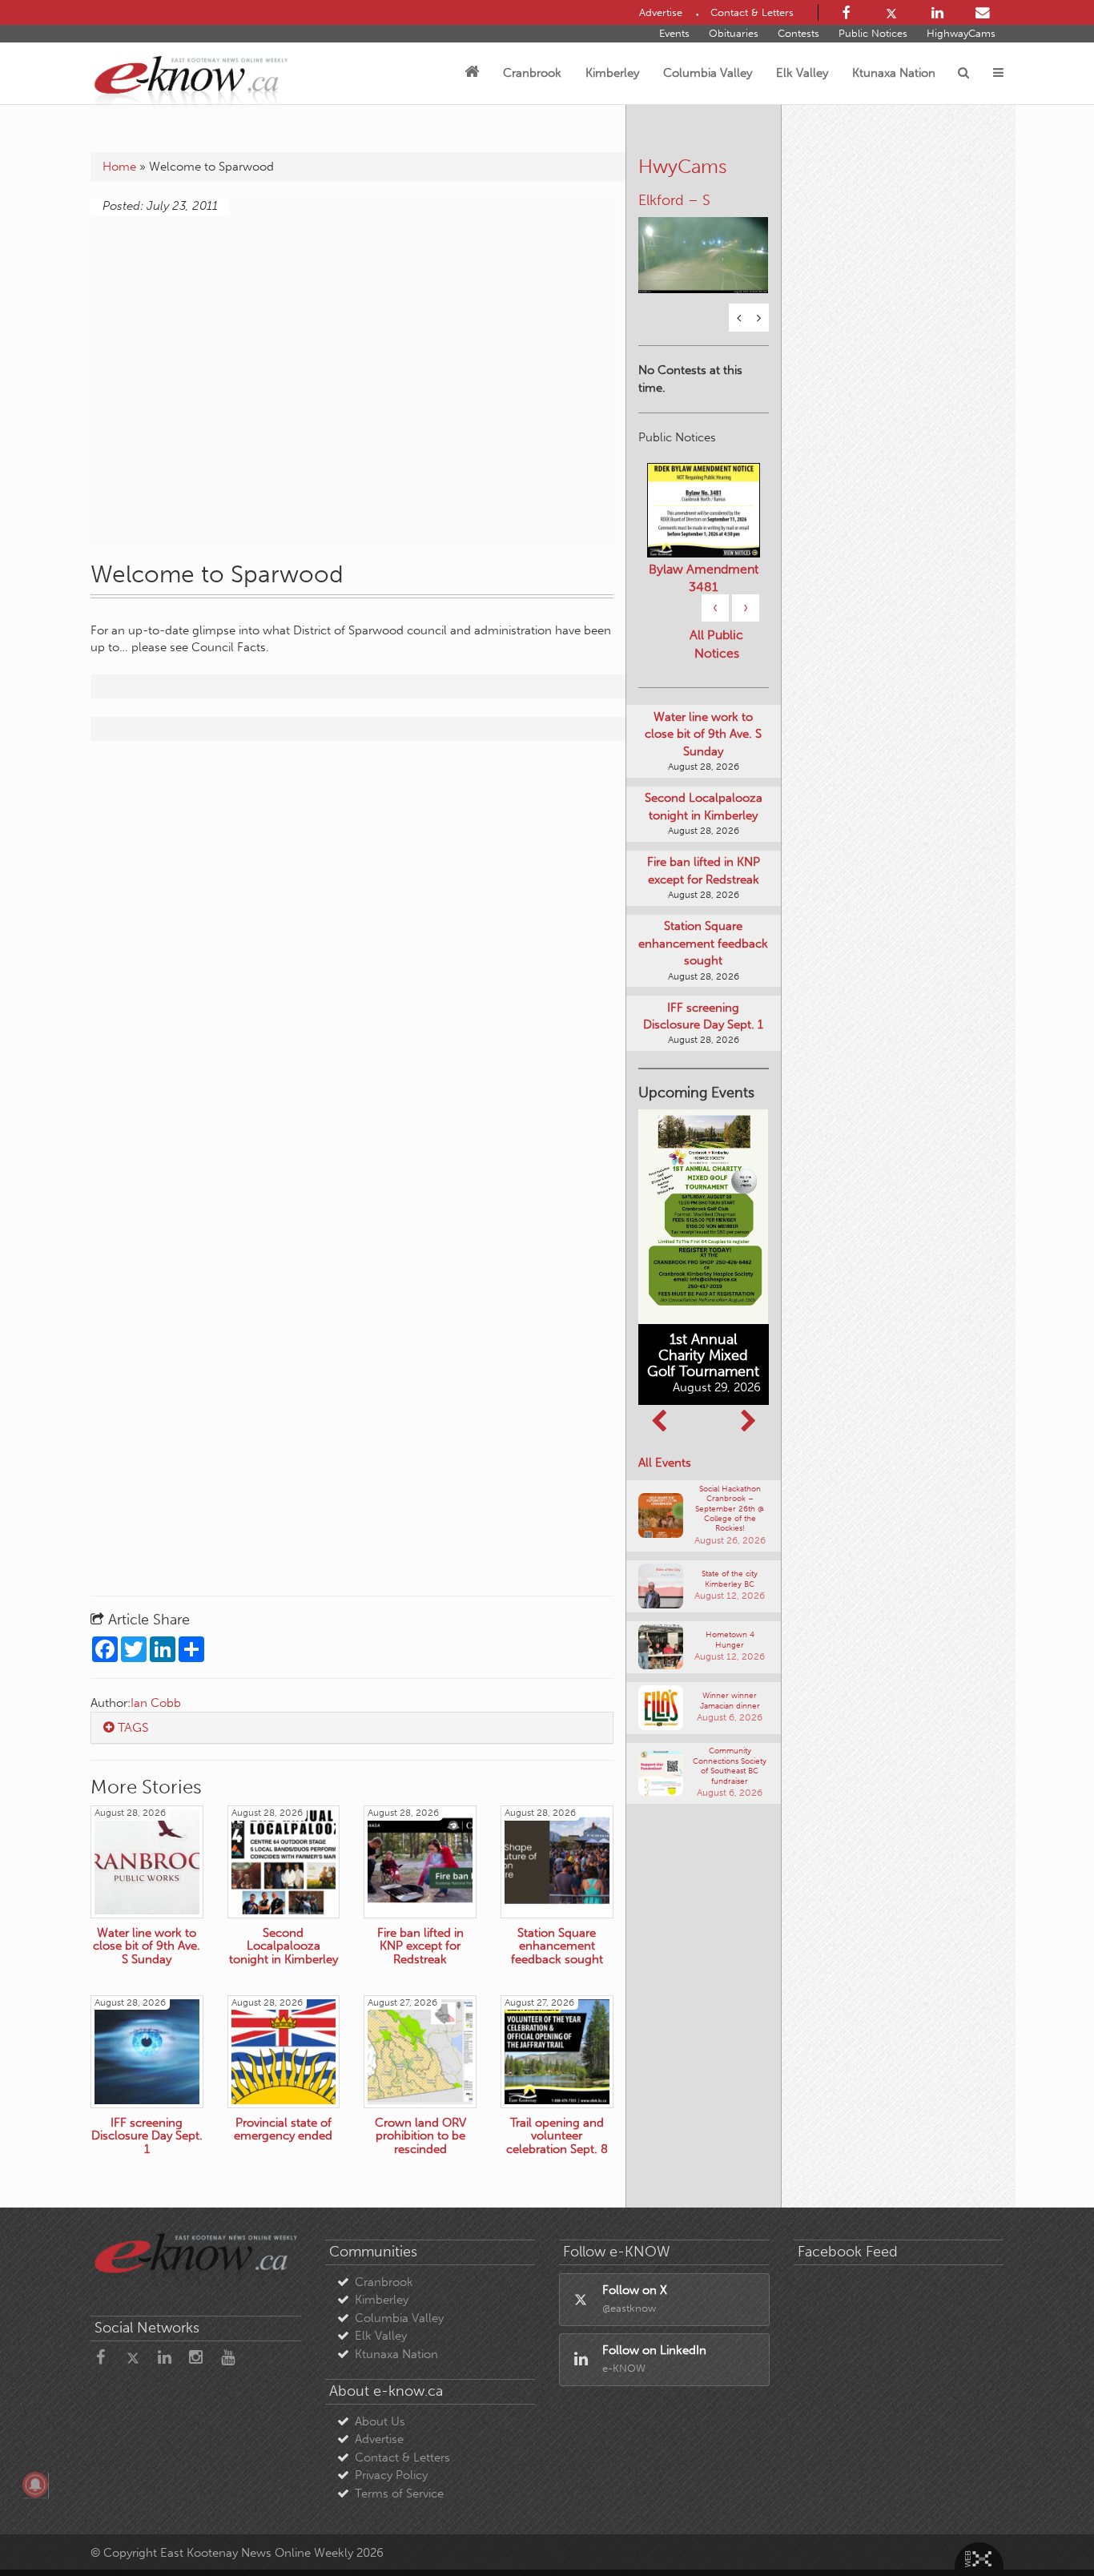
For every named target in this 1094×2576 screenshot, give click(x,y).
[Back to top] (1045, 2527)
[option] (704, 245)
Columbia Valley (708, 73)
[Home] (472, 73)
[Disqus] (352, 959)
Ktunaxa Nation (894, 73)
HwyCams (683, 166)
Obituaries (734, 33)
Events (674, 33)
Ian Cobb (156, 1703)
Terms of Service (399, 2493)
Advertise (379, 2439)
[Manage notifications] (35, 2485)
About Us (380, 2421)
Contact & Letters (402, 2457)
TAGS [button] (132, 1727)
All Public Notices (716, 644)
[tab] (352, 1728)
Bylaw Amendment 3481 (704, 578)
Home (119, 167)
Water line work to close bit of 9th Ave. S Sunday (703, 734)
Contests (798, 33)
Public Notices (873, 33)
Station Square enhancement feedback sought (703, 943)
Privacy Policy (391, 2475)
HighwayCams (961, 33)
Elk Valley (802, 73)
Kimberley (612, 73)
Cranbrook (532, 73)
